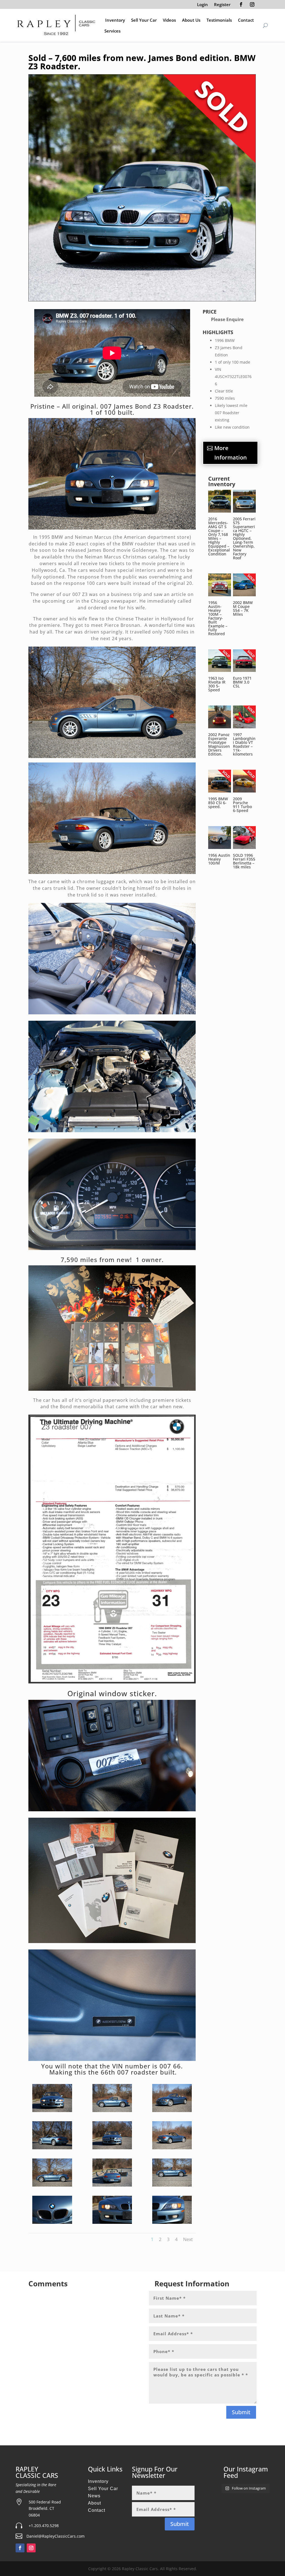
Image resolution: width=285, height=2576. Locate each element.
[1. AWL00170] (52, 2111)
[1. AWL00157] (172, 2111)
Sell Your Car (144, 20)
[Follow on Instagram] (252, 4)
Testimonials (219, 20)
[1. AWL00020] (112, 2111)
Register (222, 5)
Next (188, 2239)
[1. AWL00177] (52, 2222)
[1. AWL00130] (172, 2148)
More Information (231, 453)
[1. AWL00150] (112, 2185)
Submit (241, 2412)
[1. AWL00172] (112, 2222)
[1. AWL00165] (52, 2185)
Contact (246, 20)
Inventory (115, 20)
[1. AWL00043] (172, 2185)
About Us (191, 20)
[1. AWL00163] (52, 2148)
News (94, 2496)
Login (202, 5)
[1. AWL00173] (172, 2222)
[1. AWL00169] (112, 2148)
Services (112, 31)
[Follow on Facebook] (241, 4)
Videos (169, 20)
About (94, 2503)
